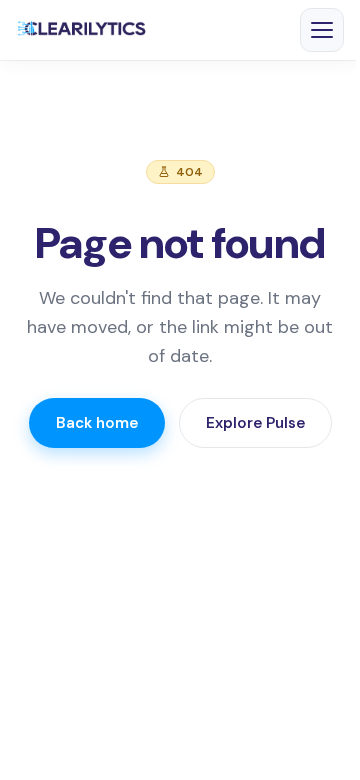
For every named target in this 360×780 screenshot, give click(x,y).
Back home (97, 423)
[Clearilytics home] (82, 30)
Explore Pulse (255, 423)
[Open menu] (322, 30)
